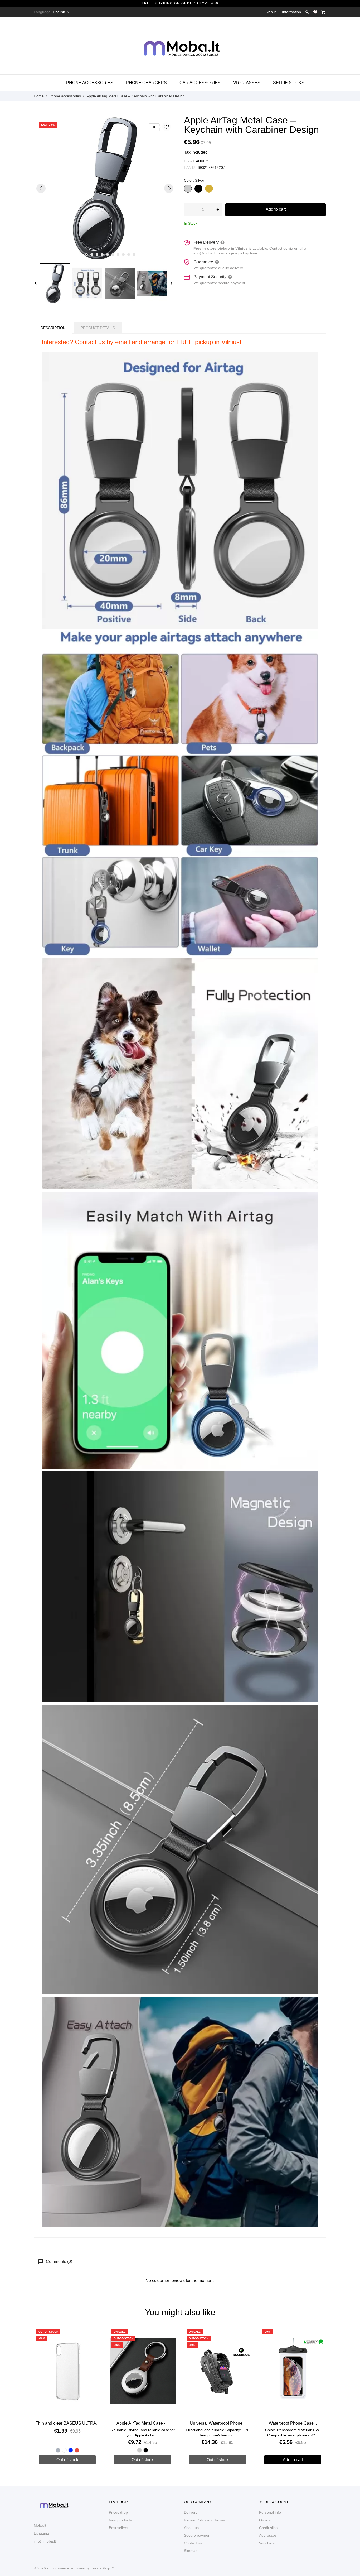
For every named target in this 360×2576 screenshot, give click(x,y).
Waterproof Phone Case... (293, 2423)
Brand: (189, 161)
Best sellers (118, 2528)
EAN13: (190, 167)
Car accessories (200, 83)
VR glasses (247, 83)
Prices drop (118, 2512)
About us (191, 2528)
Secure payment (198, 2535)
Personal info (270, 2512)
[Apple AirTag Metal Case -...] (169, 2343)
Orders (265, 2520)
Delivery (191, 2512)
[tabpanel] (105, 188)
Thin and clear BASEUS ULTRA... (67, 2423)
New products (120, 2520)
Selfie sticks (289, 83)
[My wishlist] (315, 12)
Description (53, 328)
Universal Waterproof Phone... (218, 2423)
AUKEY (202, 161)
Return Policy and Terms (204, 2520)
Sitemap (191, 2551)
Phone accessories (90, 83)
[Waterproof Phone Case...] (319, 2343)
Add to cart (276, 209)
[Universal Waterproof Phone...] (244, 2343)
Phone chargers (146, 83)
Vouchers (267, 2543)
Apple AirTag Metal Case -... (142, 2423)
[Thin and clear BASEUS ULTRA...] (94, 2343)
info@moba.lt (205, 253)
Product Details (98, 328)
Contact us (193, 2543)
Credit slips (268, 2528)
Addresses (268, 2535)
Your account (274, 2502)
